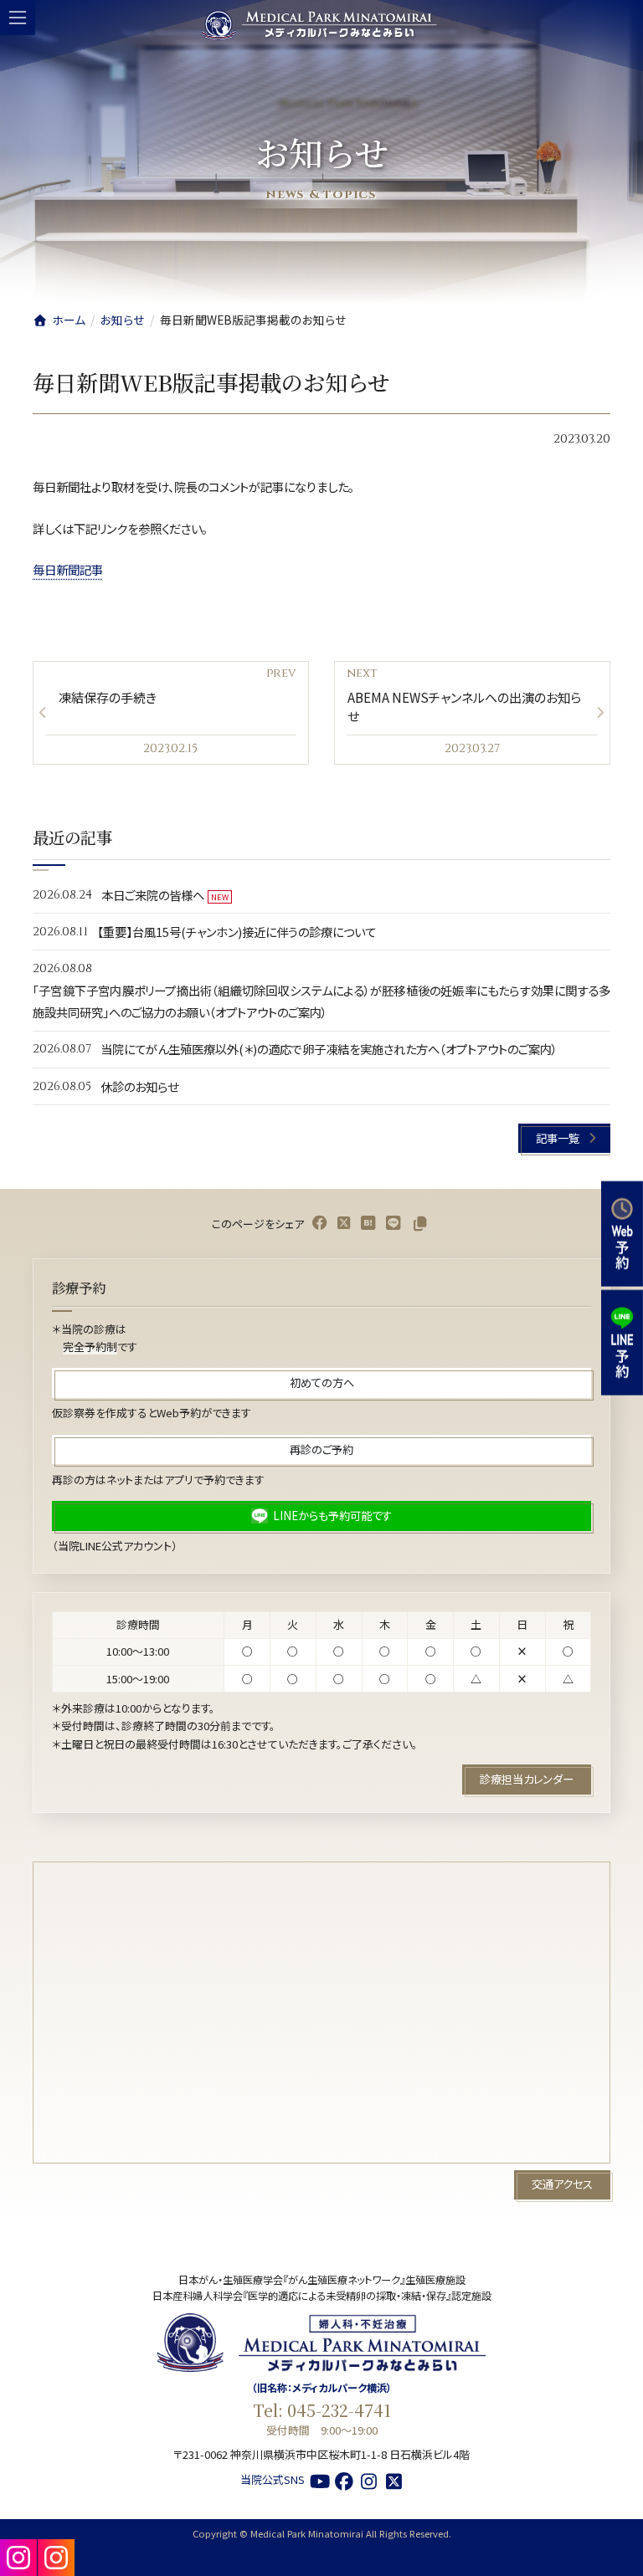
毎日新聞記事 (68, 569)
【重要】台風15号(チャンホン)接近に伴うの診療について (237, 932)
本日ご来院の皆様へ (153, 894)
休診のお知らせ (139, 1086)
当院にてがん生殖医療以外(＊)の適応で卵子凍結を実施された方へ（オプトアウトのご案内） (329, 1049)
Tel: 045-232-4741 (322, 2410)
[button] (564, 1138)
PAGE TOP (617, 2556)
